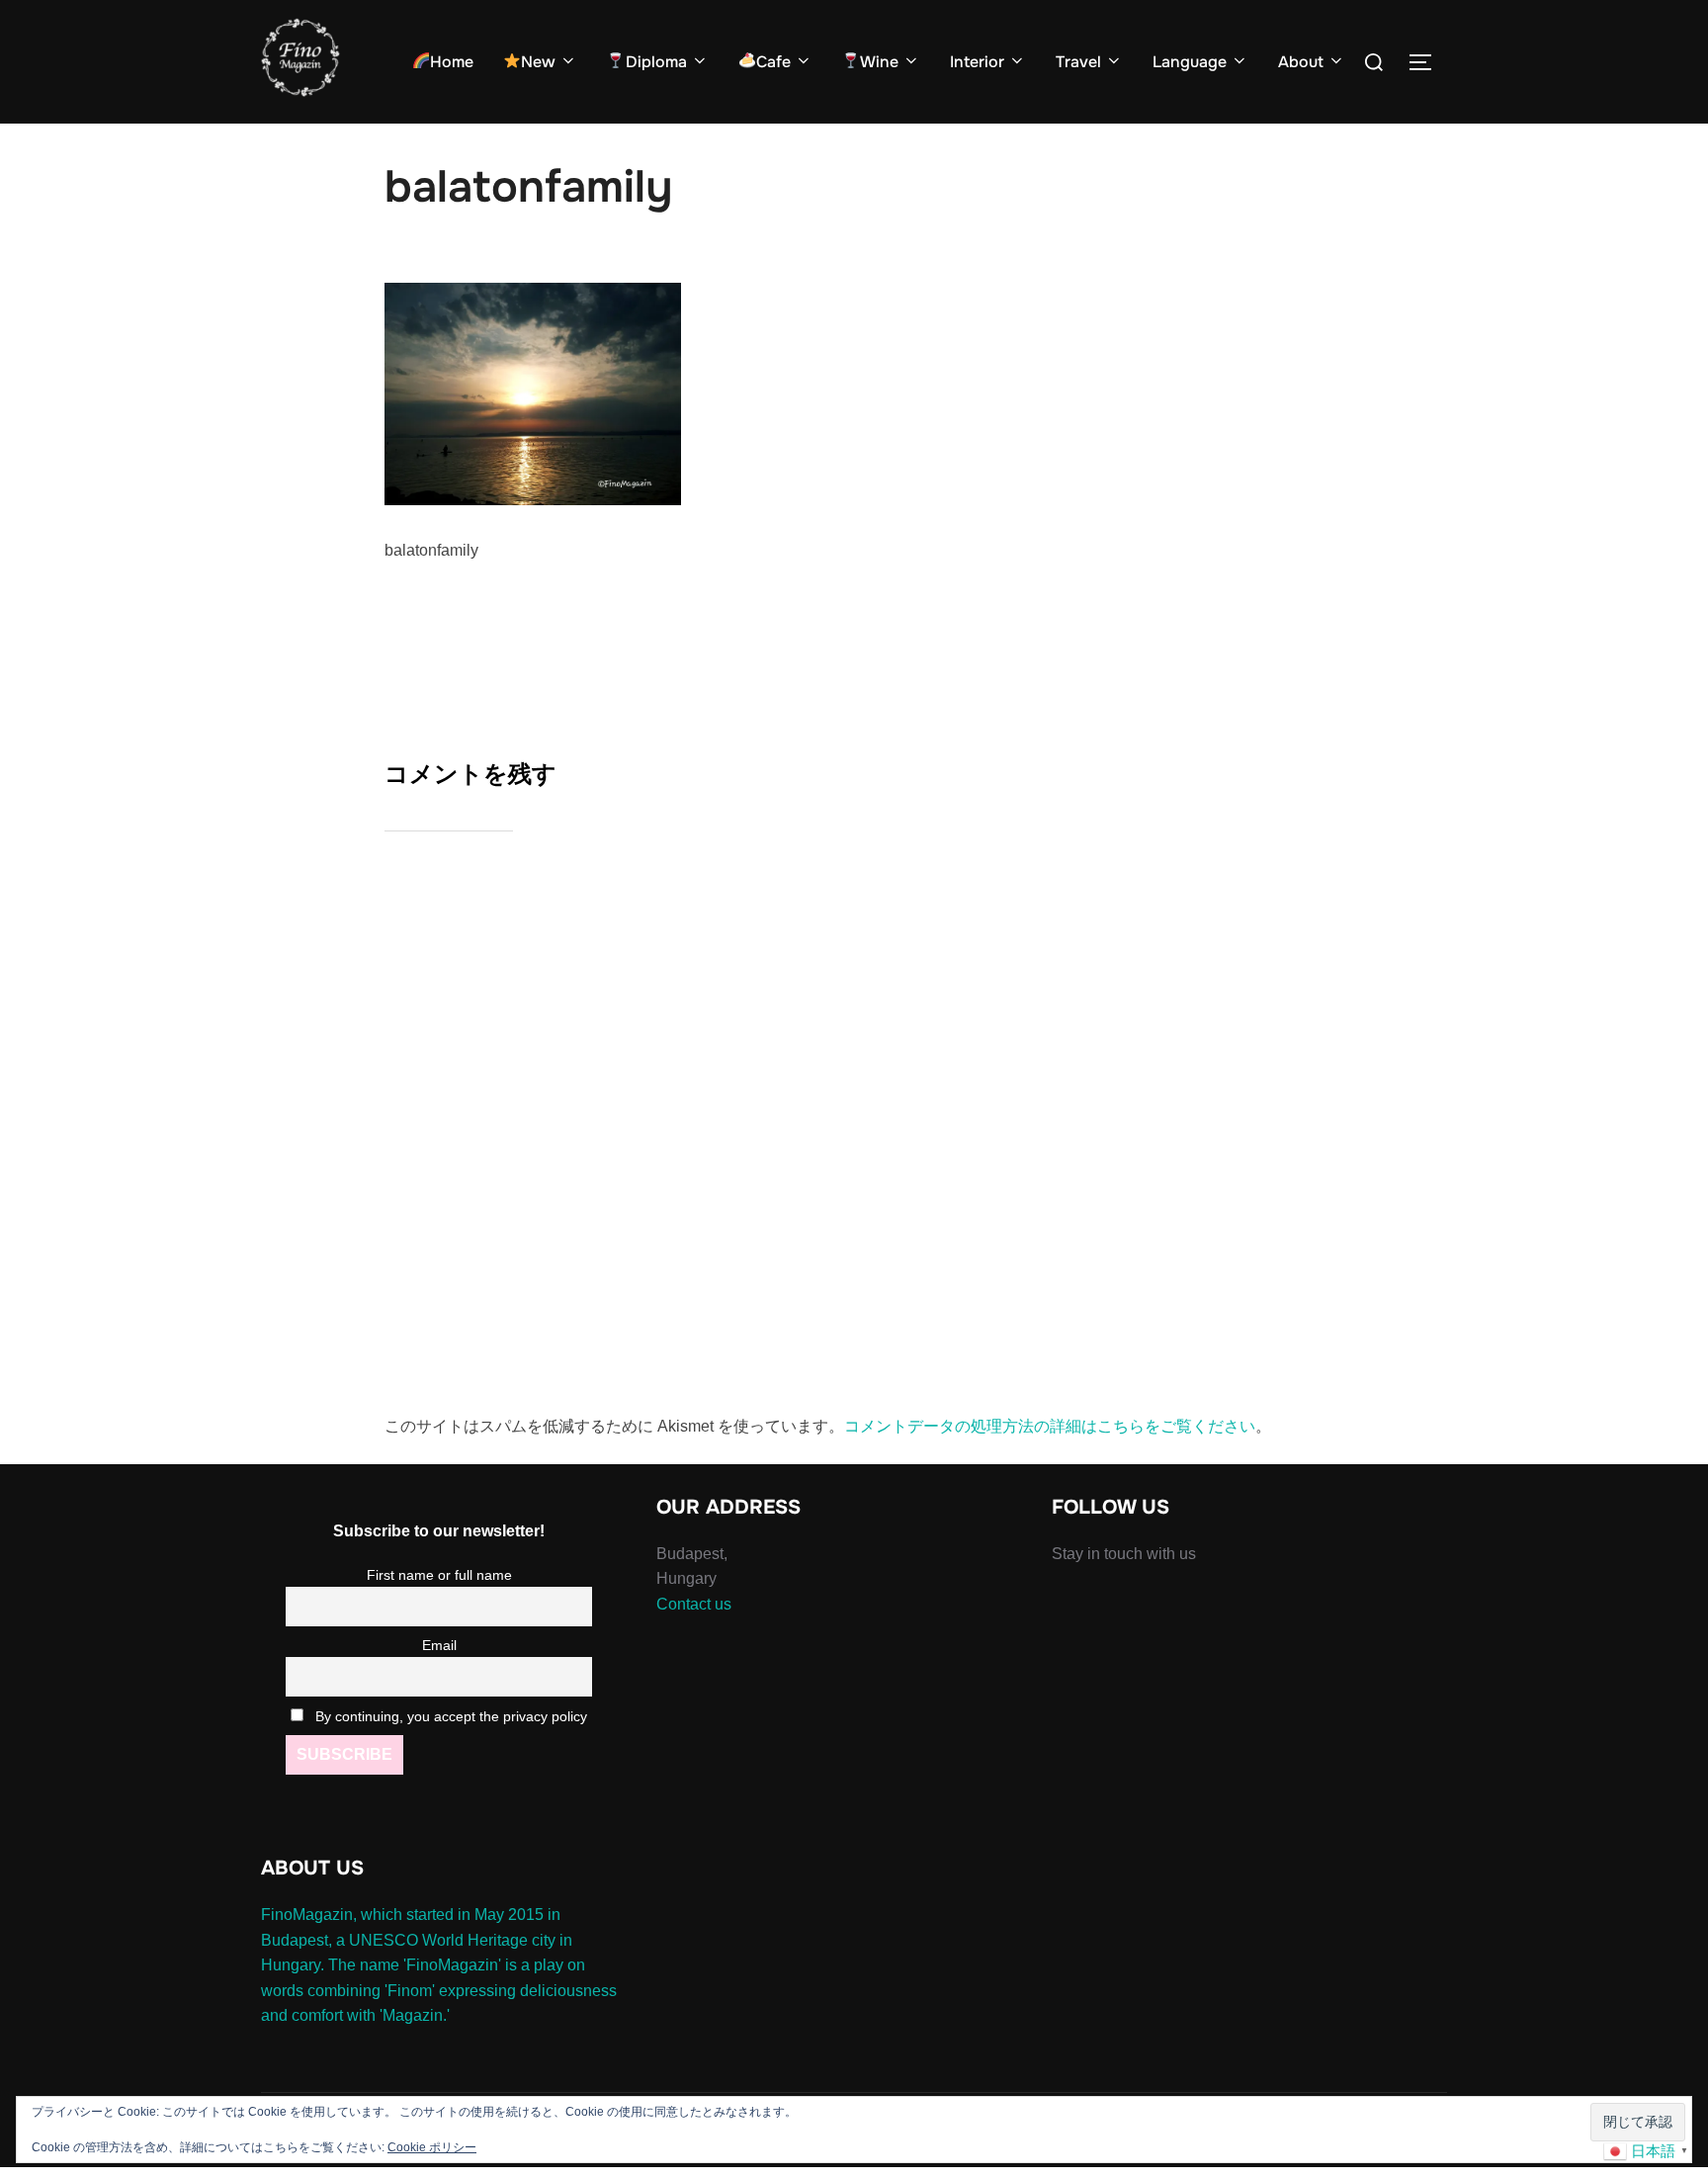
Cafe (773, 62)
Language (1190, 62)
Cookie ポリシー (432, 2147)
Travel (1078, 62)
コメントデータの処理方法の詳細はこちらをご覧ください (1050, 1426)
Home (452, 62)
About (1301, 62)
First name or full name (439, 1575)
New (538, 62)
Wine (879, 62)
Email (439, 1645)
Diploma (656, 62)
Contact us (694, 1604)
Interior (977, 62)
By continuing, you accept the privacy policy (449, 1716)
